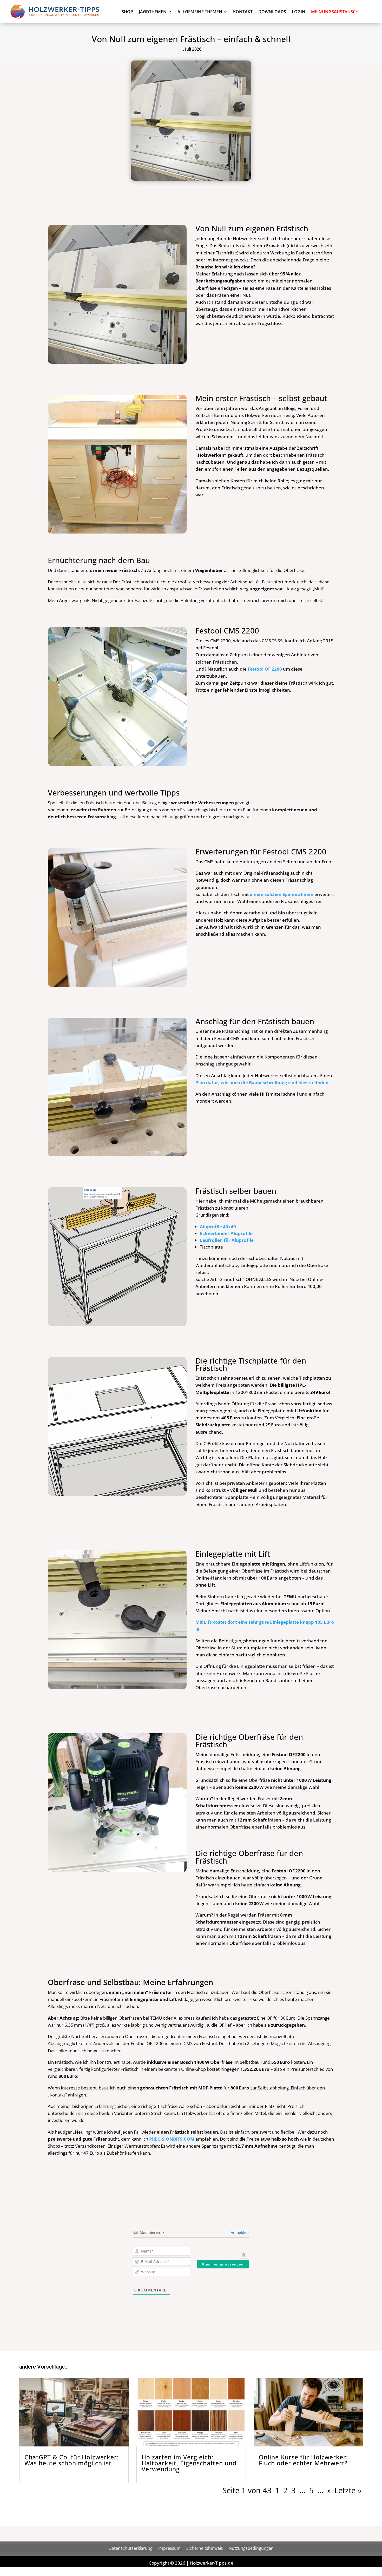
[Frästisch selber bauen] (117, 362)
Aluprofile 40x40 (218, 1227)
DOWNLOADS (272, 12)
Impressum (169, 2548)
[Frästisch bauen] (117, 764)
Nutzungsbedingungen (251, 2548)
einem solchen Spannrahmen (282, 894)
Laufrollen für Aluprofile (227, 1240)
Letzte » (348, 2490)
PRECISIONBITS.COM (172, 2139)
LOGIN (299, 12)
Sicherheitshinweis (205, 2548)
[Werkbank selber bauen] (117, 1325)
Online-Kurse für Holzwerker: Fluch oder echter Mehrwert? (303, 2460)
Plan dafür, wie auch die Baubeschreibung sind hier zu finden (262, 1083)
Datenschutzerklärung (131, 2548)
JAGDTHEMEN (153, 12)
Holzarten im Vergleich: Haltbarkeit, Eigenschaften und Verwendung (189, 2463)
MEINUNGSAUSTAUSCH (335, 12)
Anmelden (239, 2232)
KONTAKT (243, 12)
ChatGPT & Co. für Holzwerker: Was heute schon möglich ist (72, 2460)
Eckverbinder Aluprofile (226, 1233)
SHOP (127, 12)
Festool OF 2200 (265, 669)
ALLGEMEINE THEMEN (200, 12)
